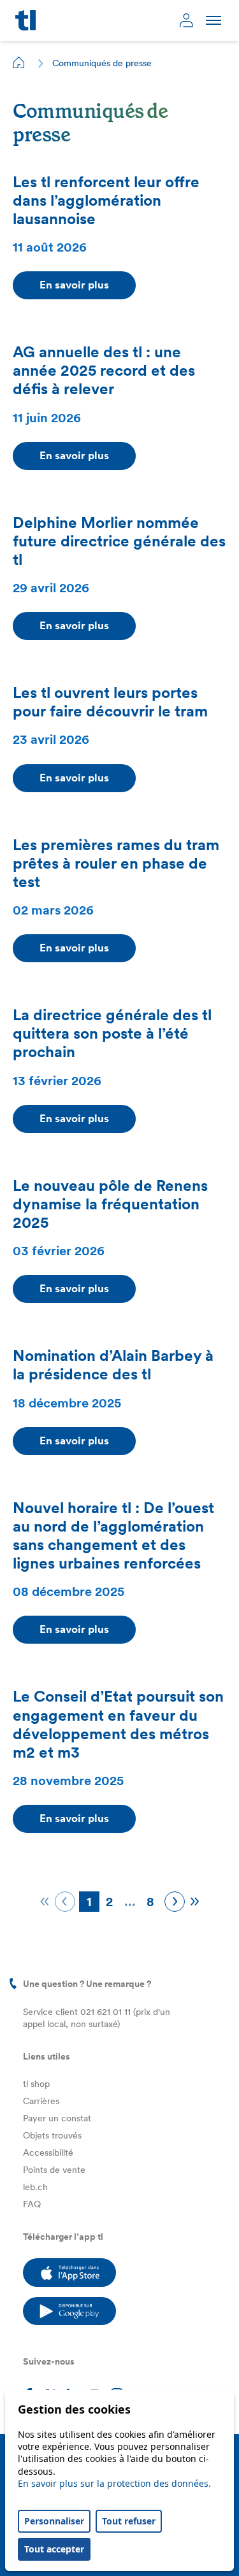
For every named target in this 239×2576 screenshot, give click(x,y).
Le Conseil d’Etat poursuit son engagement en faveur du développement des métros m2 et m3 (118, 1724)
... (130, 1902)
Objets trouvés (52, 2135)
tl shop (36, 2084)
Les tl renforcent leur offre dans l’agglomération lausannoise (106, 200)
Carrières (41, 2101)
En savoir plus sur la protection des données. (114, 2483)
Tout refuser (129, 2521)
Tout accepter (54, 2549)
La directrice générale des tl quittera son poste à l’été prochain (112, 1033)
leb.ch (35, 2187)
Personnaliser (54, 2521)
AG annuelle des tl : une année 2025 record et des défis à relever (104, 370)
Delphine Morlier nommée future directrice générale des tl (119, 541)
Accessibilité (48, 2153)
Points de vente (54, 2170)
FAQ (32, 2204)
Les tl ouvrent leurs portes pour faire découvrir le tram (112, 702)
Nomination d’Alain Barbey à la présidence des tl (113, 1365)
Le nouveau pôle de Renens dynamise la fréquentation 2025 (110, 1204)
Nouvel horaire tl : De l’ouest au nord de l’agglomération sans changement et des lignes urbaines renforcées (113, 1535)
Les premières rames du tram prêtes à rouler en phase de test (116, 863)
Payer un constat (57, 2118)
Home (19, 62)
